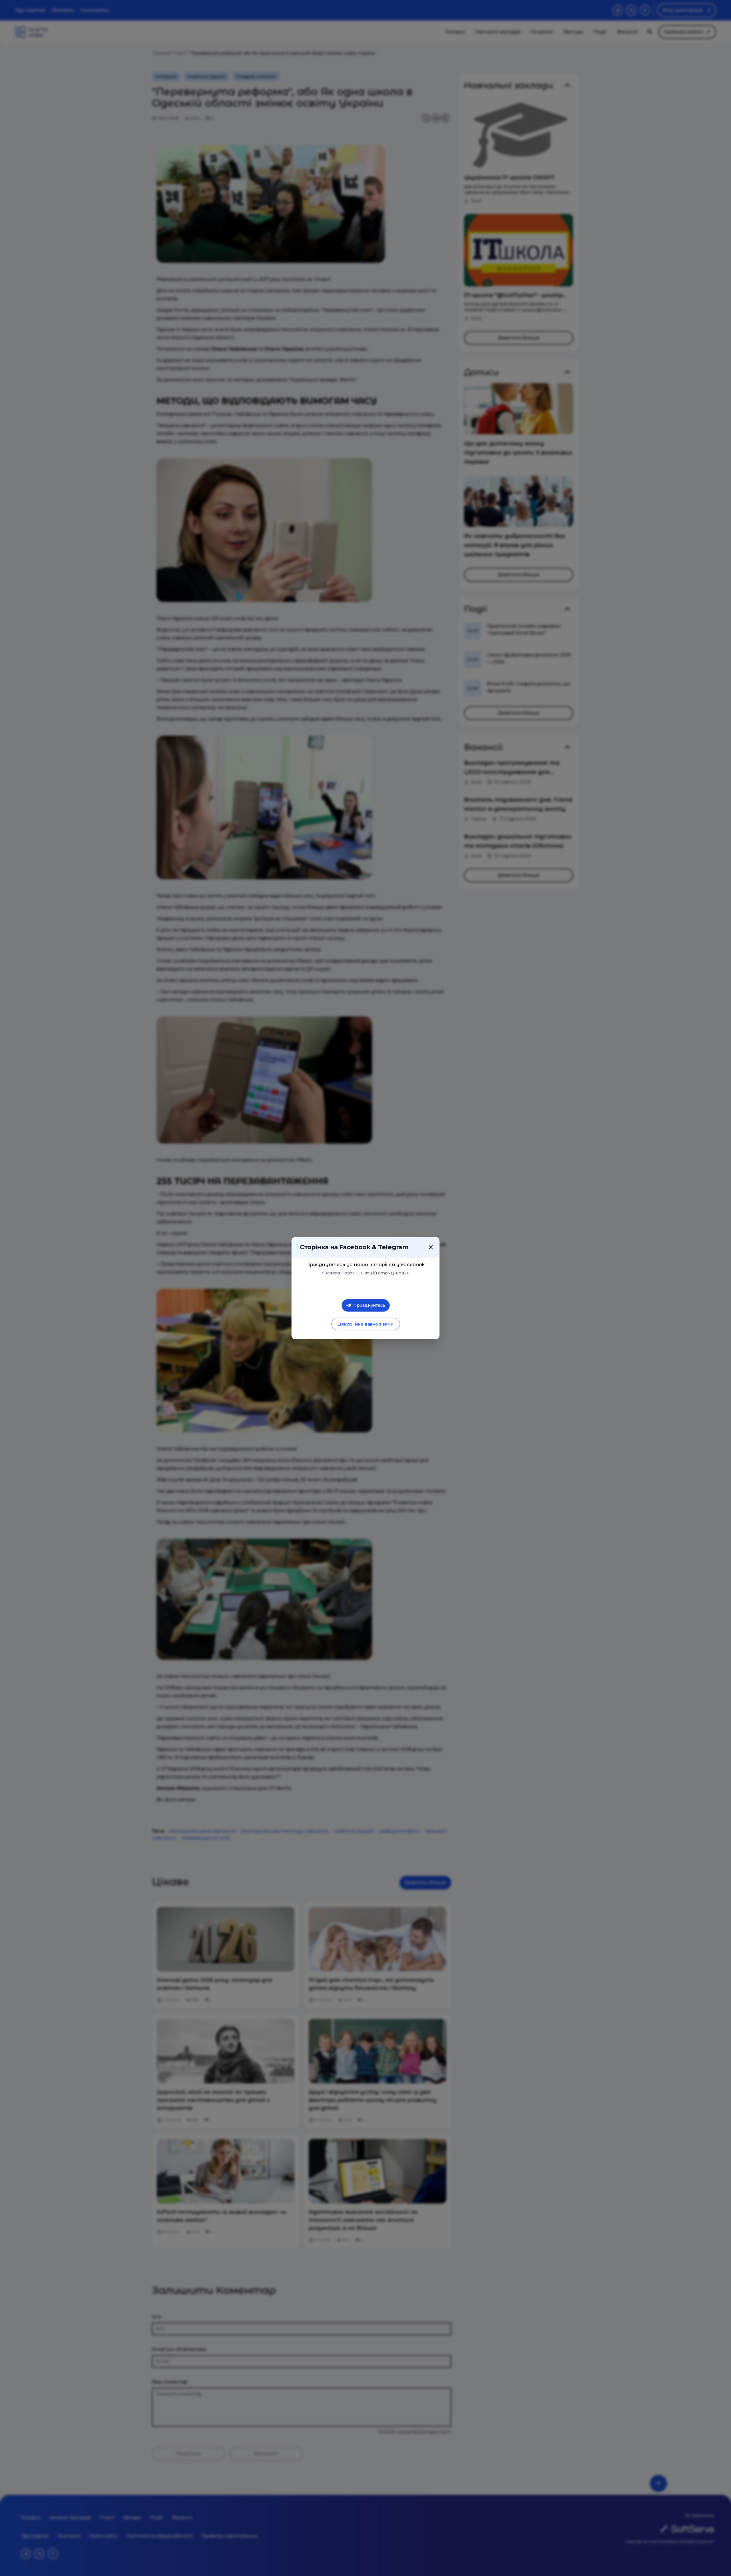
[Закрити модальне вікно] (431, 1247)
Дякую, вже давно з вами (365, 1324)
